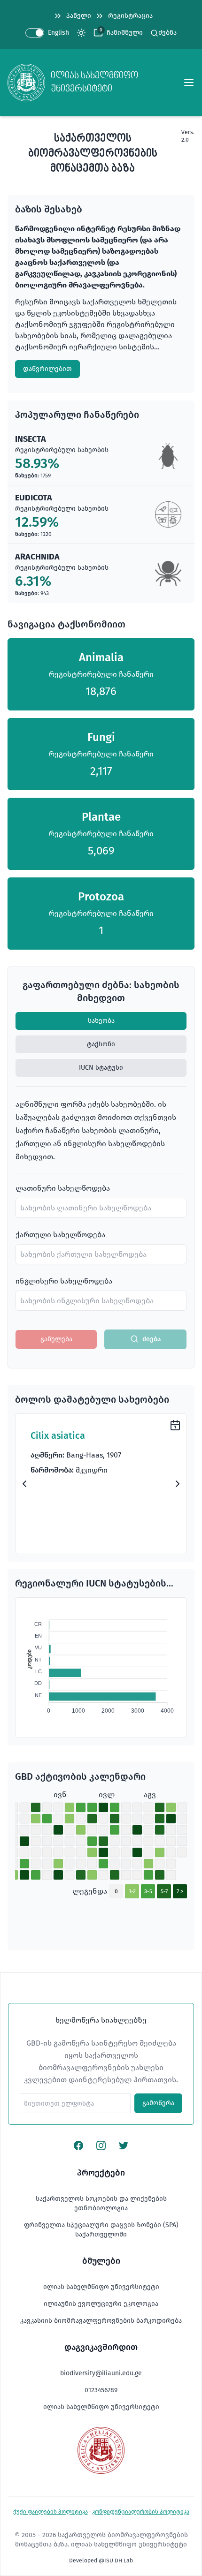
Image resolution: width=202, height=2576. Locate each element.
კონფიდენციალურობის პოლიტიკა (141, 2512)
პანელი (79, 16)
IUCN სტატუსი (101, 1068)
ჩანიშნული (125, 33)
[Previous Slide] (24, 1484)
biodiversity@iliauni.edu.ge (101, 2373)
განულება (56, 1339)
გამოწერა (158, 2103)
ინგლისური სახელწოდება (64, 1281)
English (58, 33)
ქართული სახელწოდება (60, 1235)
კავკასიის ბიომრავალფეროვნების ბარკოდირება (101, 2321)
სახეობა (101, 1021)
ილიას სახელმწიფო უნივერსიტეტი (101, 2287)
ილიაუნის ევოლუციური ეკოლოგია (101, 2304)
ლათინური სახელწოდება (63, 1188)
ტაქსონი (101, 1044)
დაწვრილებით (47, 369)
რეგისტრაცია (130, 16)
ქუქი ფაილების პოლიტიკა (50, 2512)
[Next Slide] (178, 1484)
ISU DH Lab (119, 2561)
